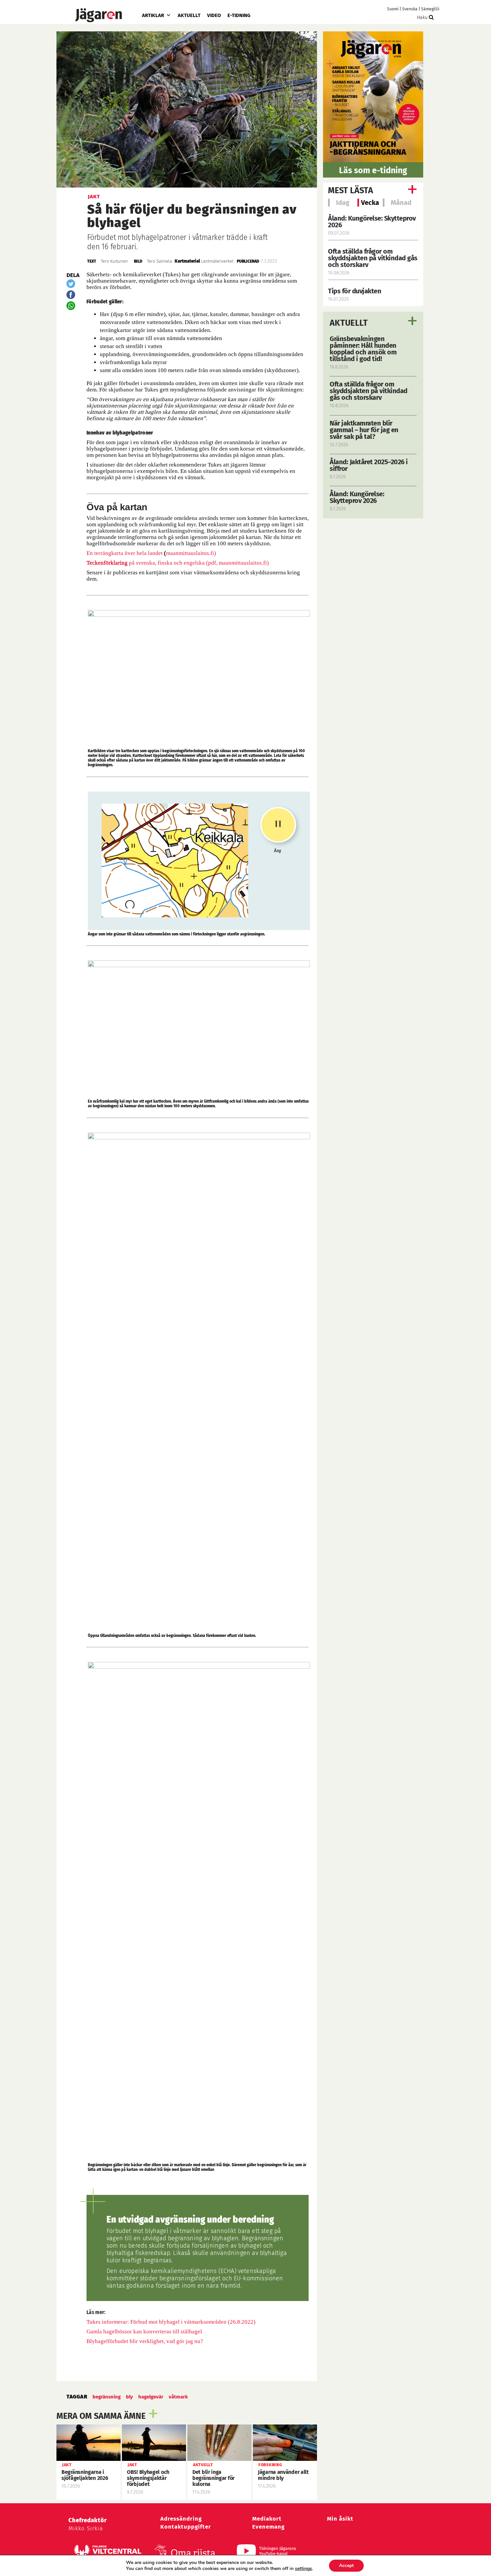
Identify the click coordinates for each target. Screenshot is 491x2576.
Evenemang (268, 2527)
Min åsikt (340, 2519)
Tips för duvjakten (355, 291)
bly (129, 2397)
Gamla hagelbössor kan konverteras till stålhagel (144, 2332)
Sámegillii (430, 9)
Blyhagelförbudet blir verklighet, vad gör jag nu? (145, 2341)
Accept (346, 2565)
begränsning (107, 2397)
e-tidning (239, 15)
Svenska (410, 9)
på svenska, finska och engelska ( (147, 563)
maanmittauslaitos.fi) (191, 553)
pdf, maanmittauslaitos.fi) (238, 563)
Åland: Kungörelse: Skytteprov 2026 (372, 222)
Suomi (393, 9)
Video (214, 15)
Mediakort (267, 2519)
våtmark (178, 2397)
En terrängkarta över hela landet (125, 553)
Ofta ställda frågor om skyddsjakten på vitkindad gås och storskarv (373, 258)
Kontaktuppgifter (186, 2527)
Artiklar (153, 15)
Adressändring (181, 2519)
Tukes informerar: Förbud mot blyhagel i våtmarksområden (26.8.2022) (171, 2322)
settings (303, 2569)
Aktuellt (189, 15)
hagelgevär (151, 2397)
